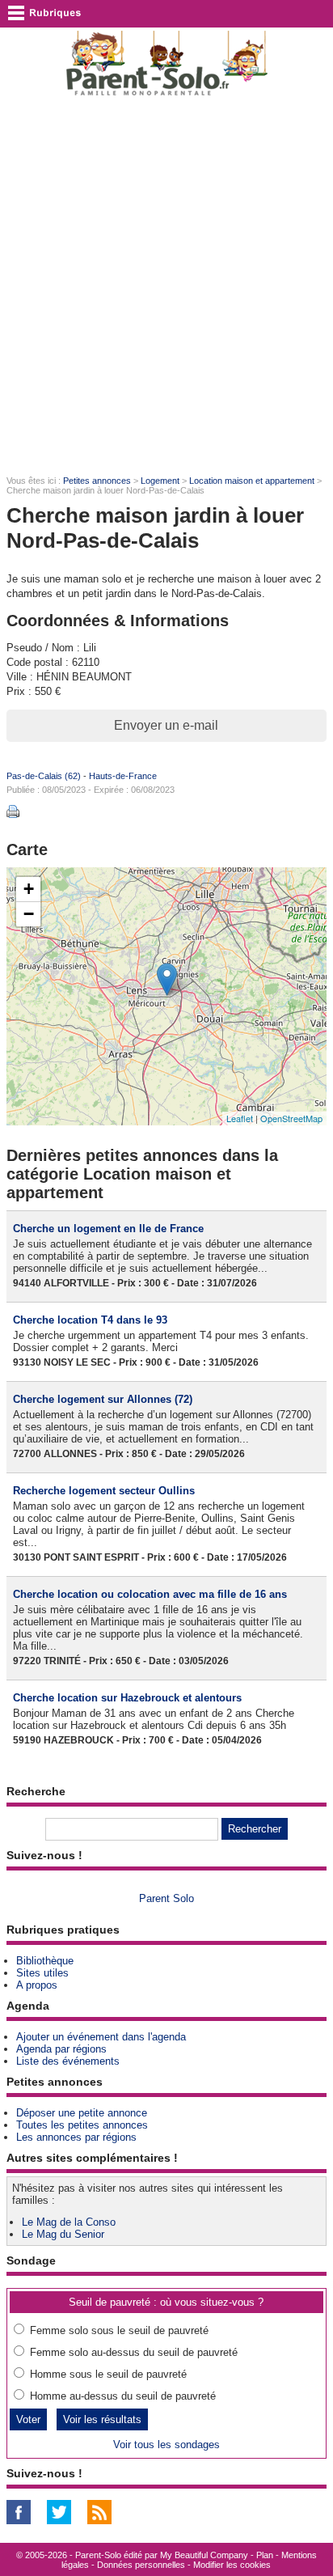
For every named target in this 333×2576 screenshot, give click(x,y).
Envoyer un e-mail (166, 725)
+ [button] (29, 889)
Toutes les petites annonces (82, 2125)
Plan (265, 2555)
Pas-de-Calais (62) (44, 776)
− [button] (29, 914)
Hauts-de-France (123, 776)
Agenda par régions (61, 2049)
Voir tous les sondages (166, 2445)
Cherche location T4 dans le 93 (90, 1320)
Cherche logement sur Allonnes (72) (103, 1399)
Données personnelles (141, 2565)
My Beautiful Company (204, 2555)
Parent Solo (166, 1898)
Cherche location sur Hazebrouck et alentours (127, 1698)
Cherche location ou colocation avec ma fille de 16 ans (150, 1594)
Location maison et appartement (252, 481)
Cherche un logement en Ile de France (108, 1229)
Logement (160, 481)
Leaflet (240, 1118)
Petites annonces (97, 481)
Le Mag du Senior (63, 2234)
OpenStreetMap (291, 1118)
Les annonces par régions (76, 2137)
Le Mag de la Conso (69, 2222)
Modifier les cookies (232, 2565)
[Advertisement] (166, 285)
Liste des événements (68, 2061)
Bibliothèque (45, 1961)
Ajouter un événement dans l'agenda (101, 2037)
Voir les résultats (102, 2419)
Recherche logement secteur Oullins (104, 1491)
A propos (37, 1985)
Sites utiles (42, 1973)
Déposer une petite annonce (82, 2113)
